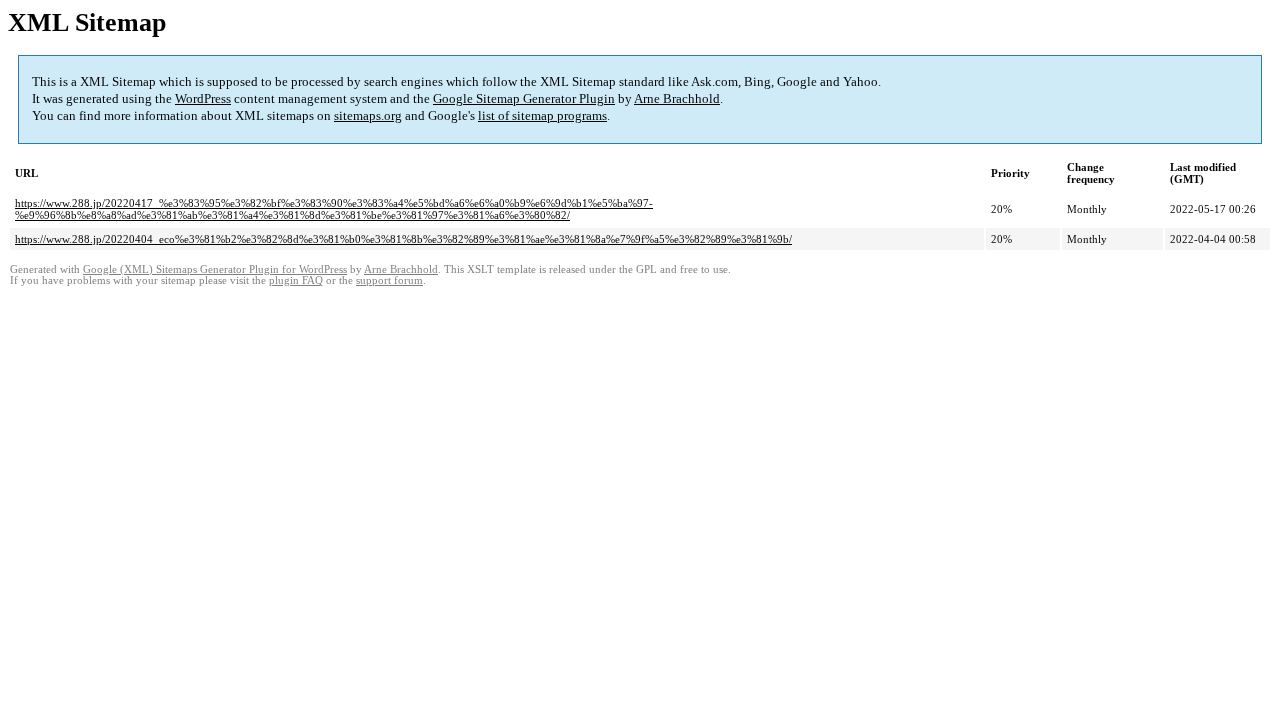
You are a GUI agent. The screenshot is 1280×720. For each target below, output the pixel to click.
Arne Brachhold (677, 98)
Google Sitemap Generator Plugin (524, 98)
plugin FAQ (296, 280)
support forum (389, 280)
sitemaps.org (368, 115)
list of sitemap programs (542, 115)
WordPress (203, 98)
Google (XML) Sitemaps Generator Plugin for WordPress (215, 269)
